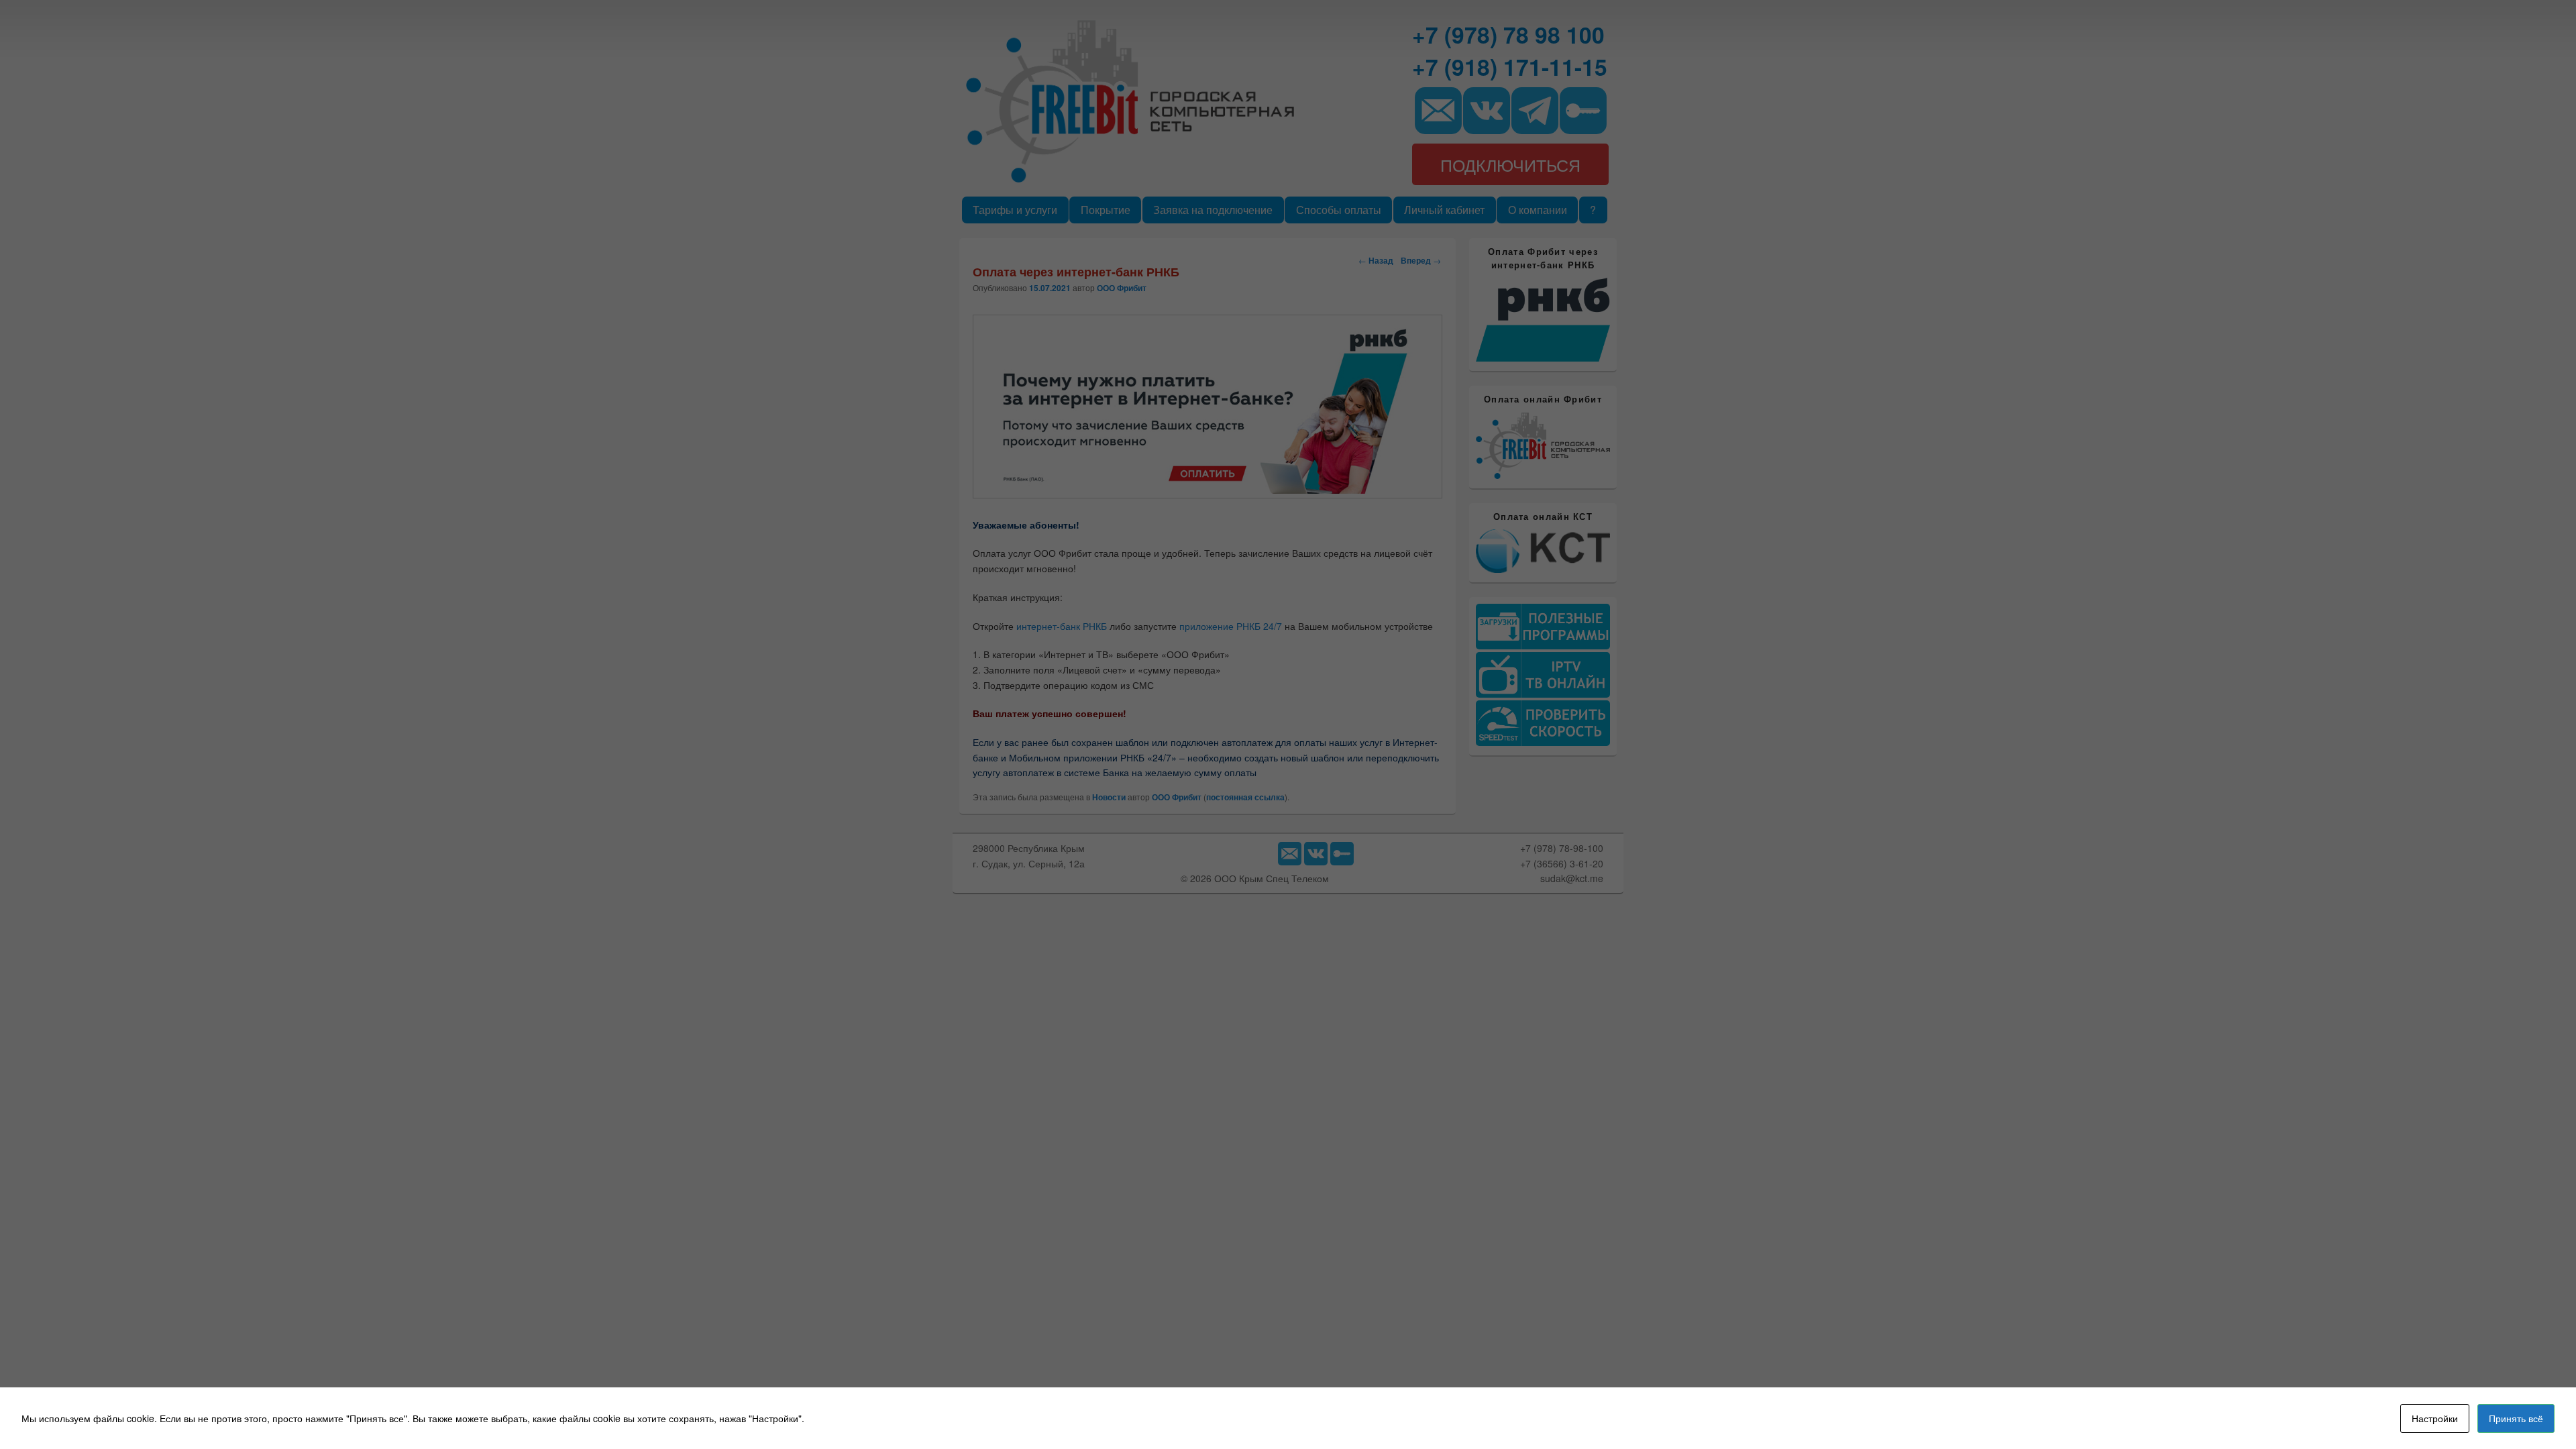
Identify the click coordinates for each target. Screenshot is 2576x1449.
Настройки (2435, 1418)
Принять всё (2516, 1418)
